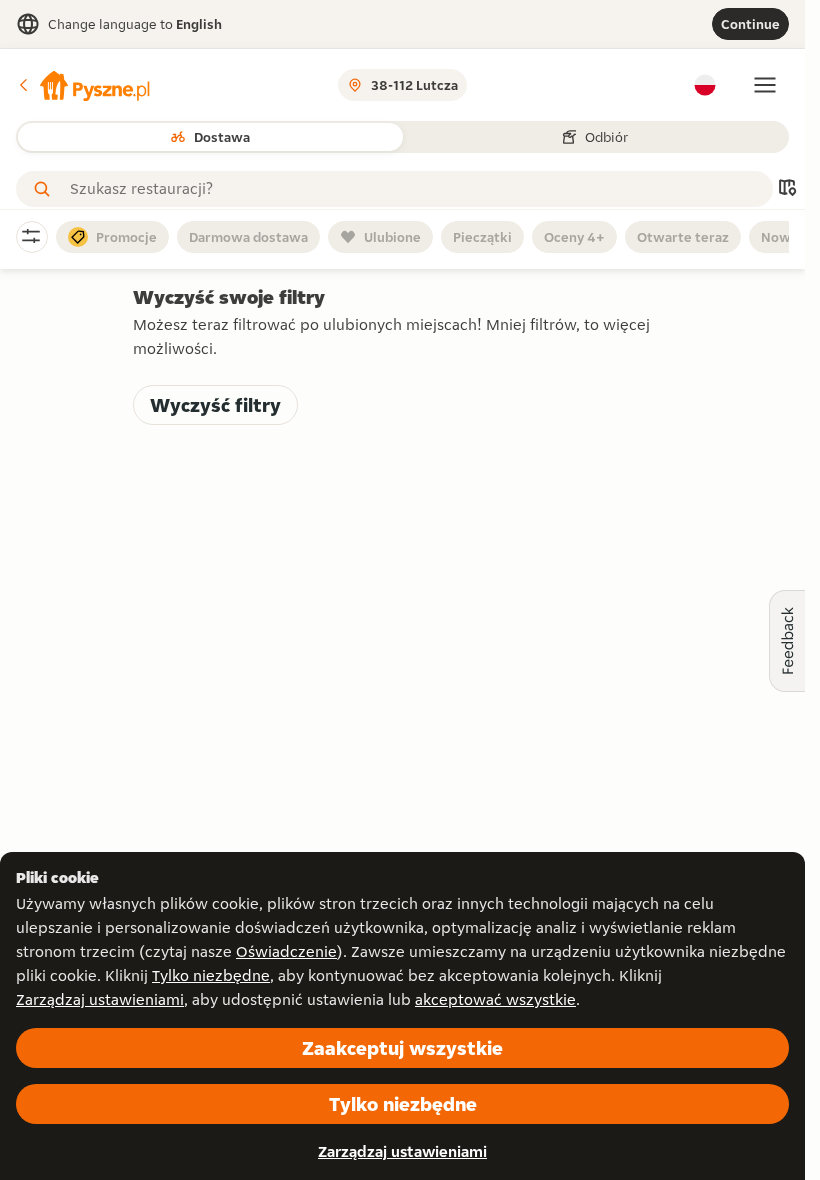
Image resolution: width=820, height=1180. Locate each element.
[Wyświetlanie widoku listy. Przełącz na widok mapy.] (787, 189)
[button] (83, 85)
